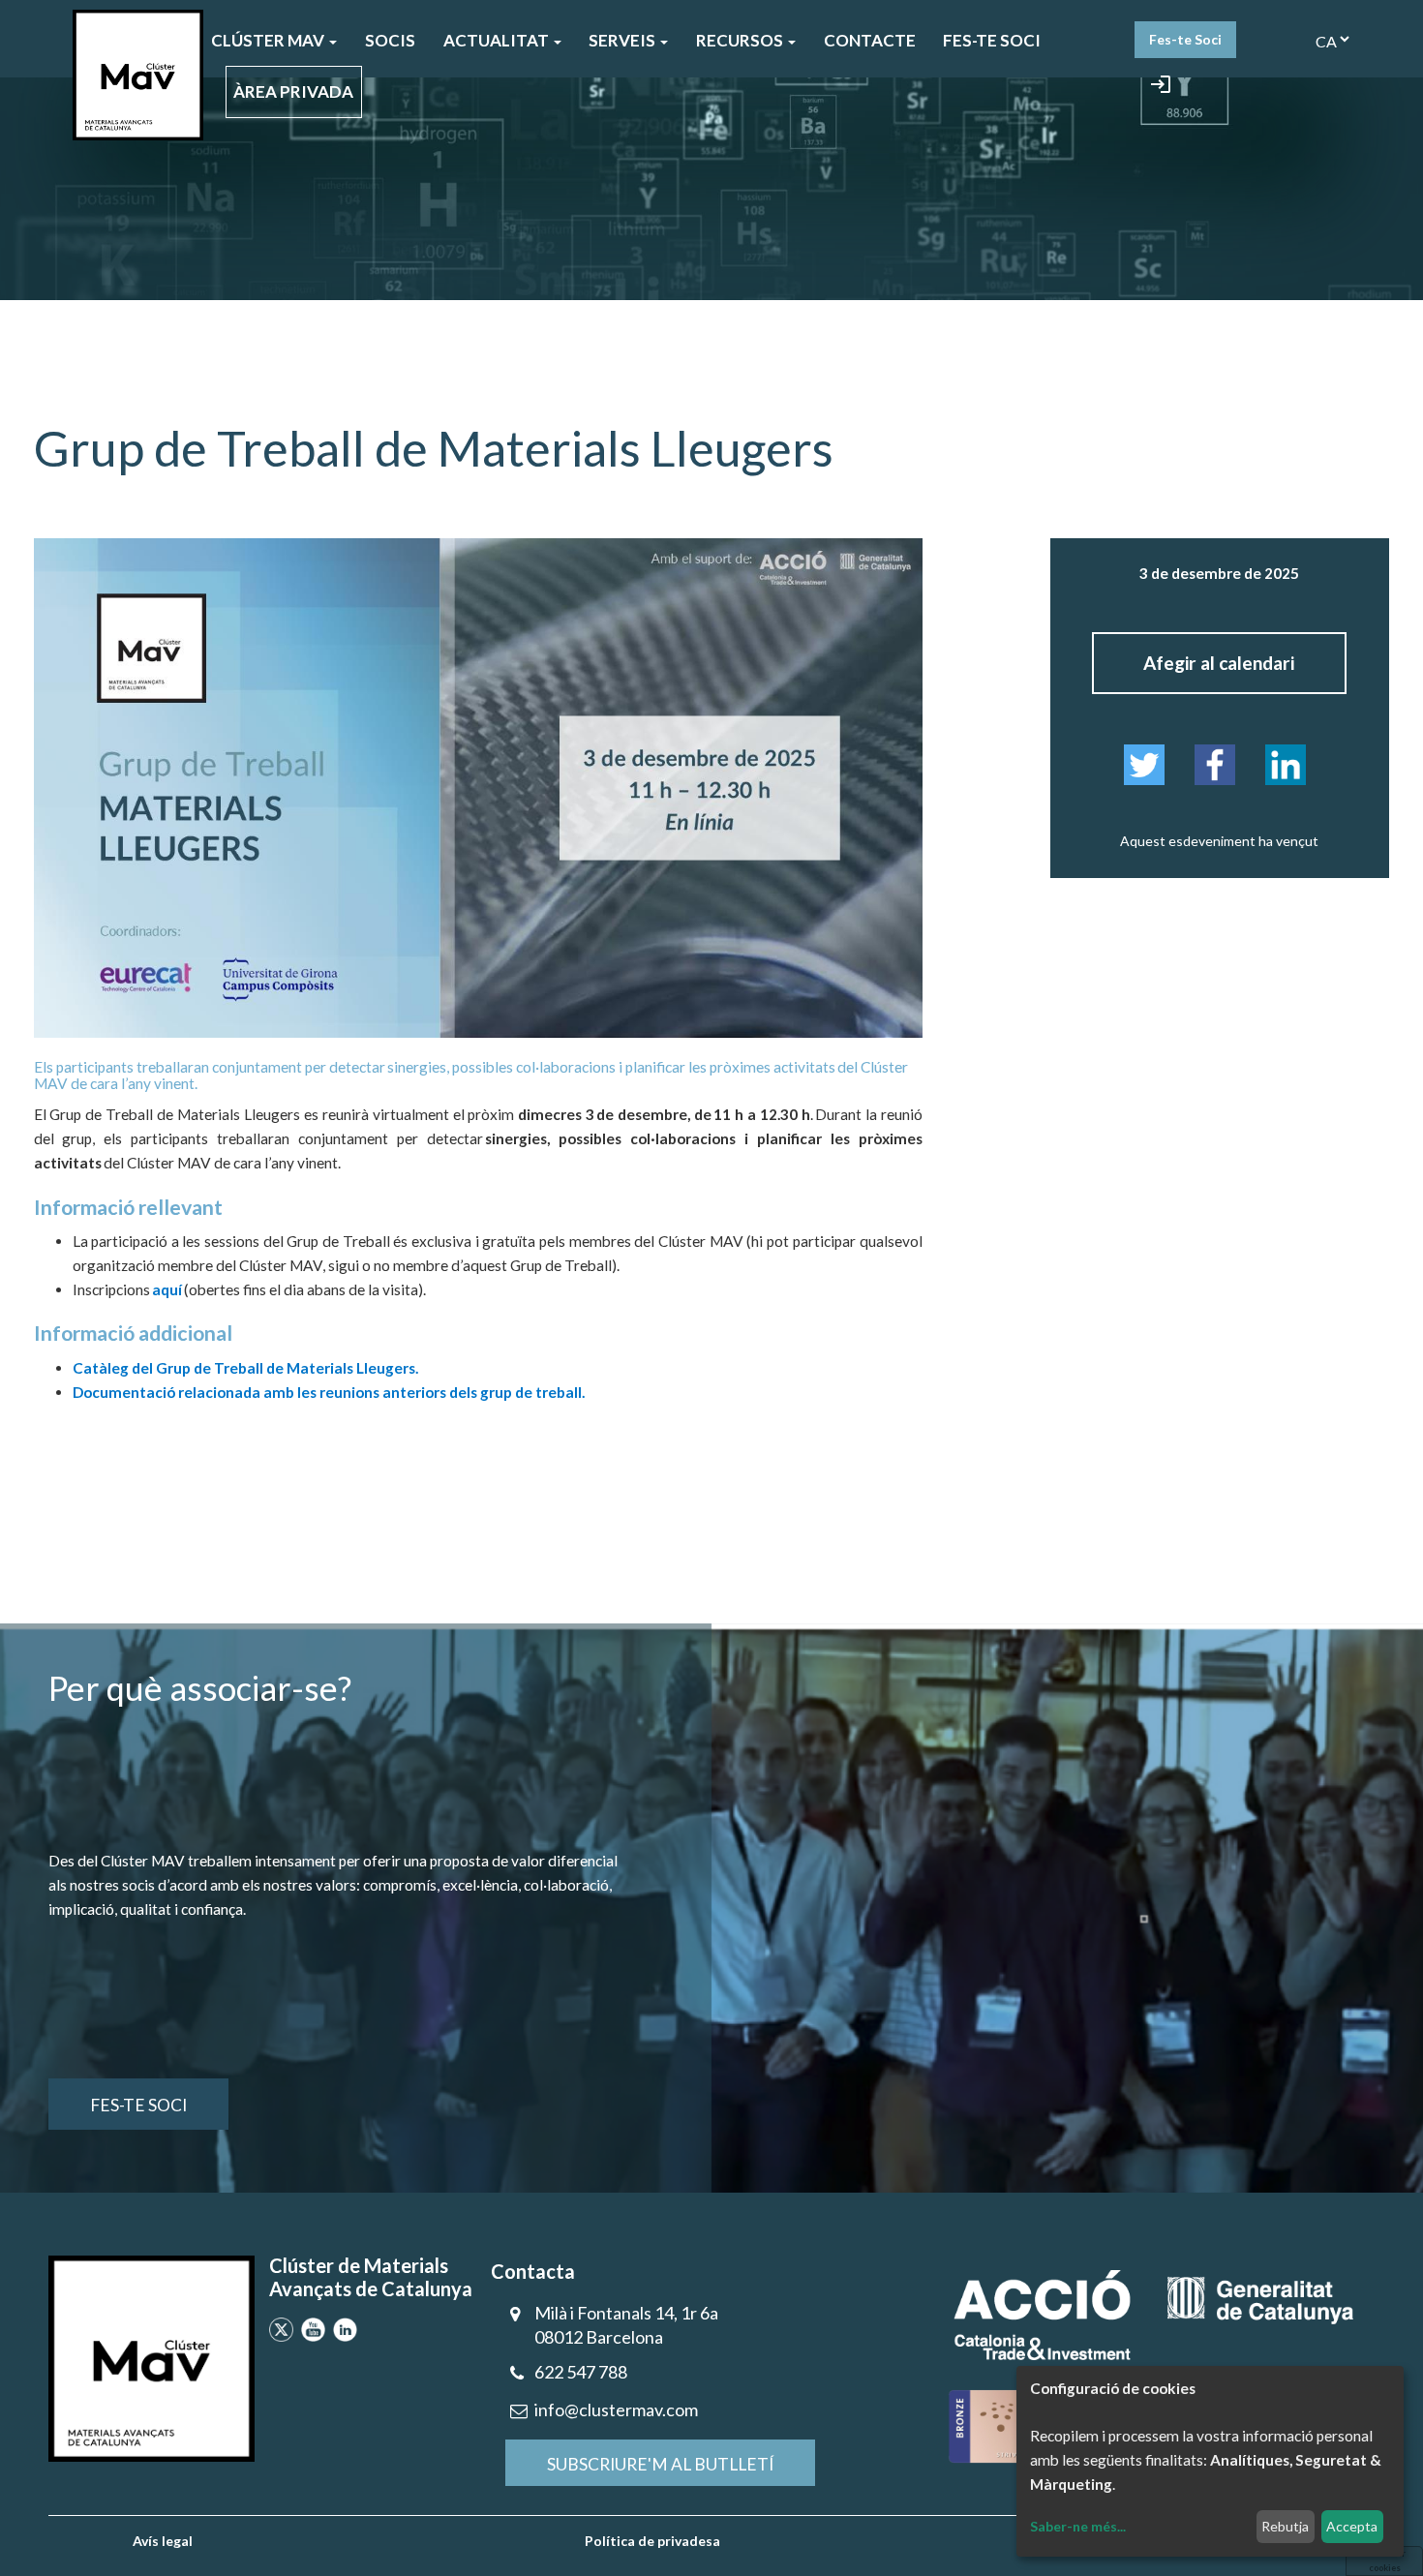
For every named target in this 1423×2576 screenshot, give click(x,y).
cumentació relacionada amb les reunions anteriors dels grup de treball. (338, 1392)
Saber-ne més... (1078, 2526)
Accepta (1352, 2526)
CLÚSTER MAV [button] (269, 40)
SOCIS (390, 40)
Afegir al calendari (1219, 663)
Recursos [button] (741, 40)
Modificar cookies (1384, 2560)
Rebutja (1285, 2526)
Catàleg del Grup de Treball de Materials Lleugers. (245, 1368)
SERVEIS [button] (623, 40)
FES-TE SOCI (992, 40)
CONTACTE (870, 40)
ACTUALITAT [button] (498, 40)
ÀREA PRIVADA (293, 91)
